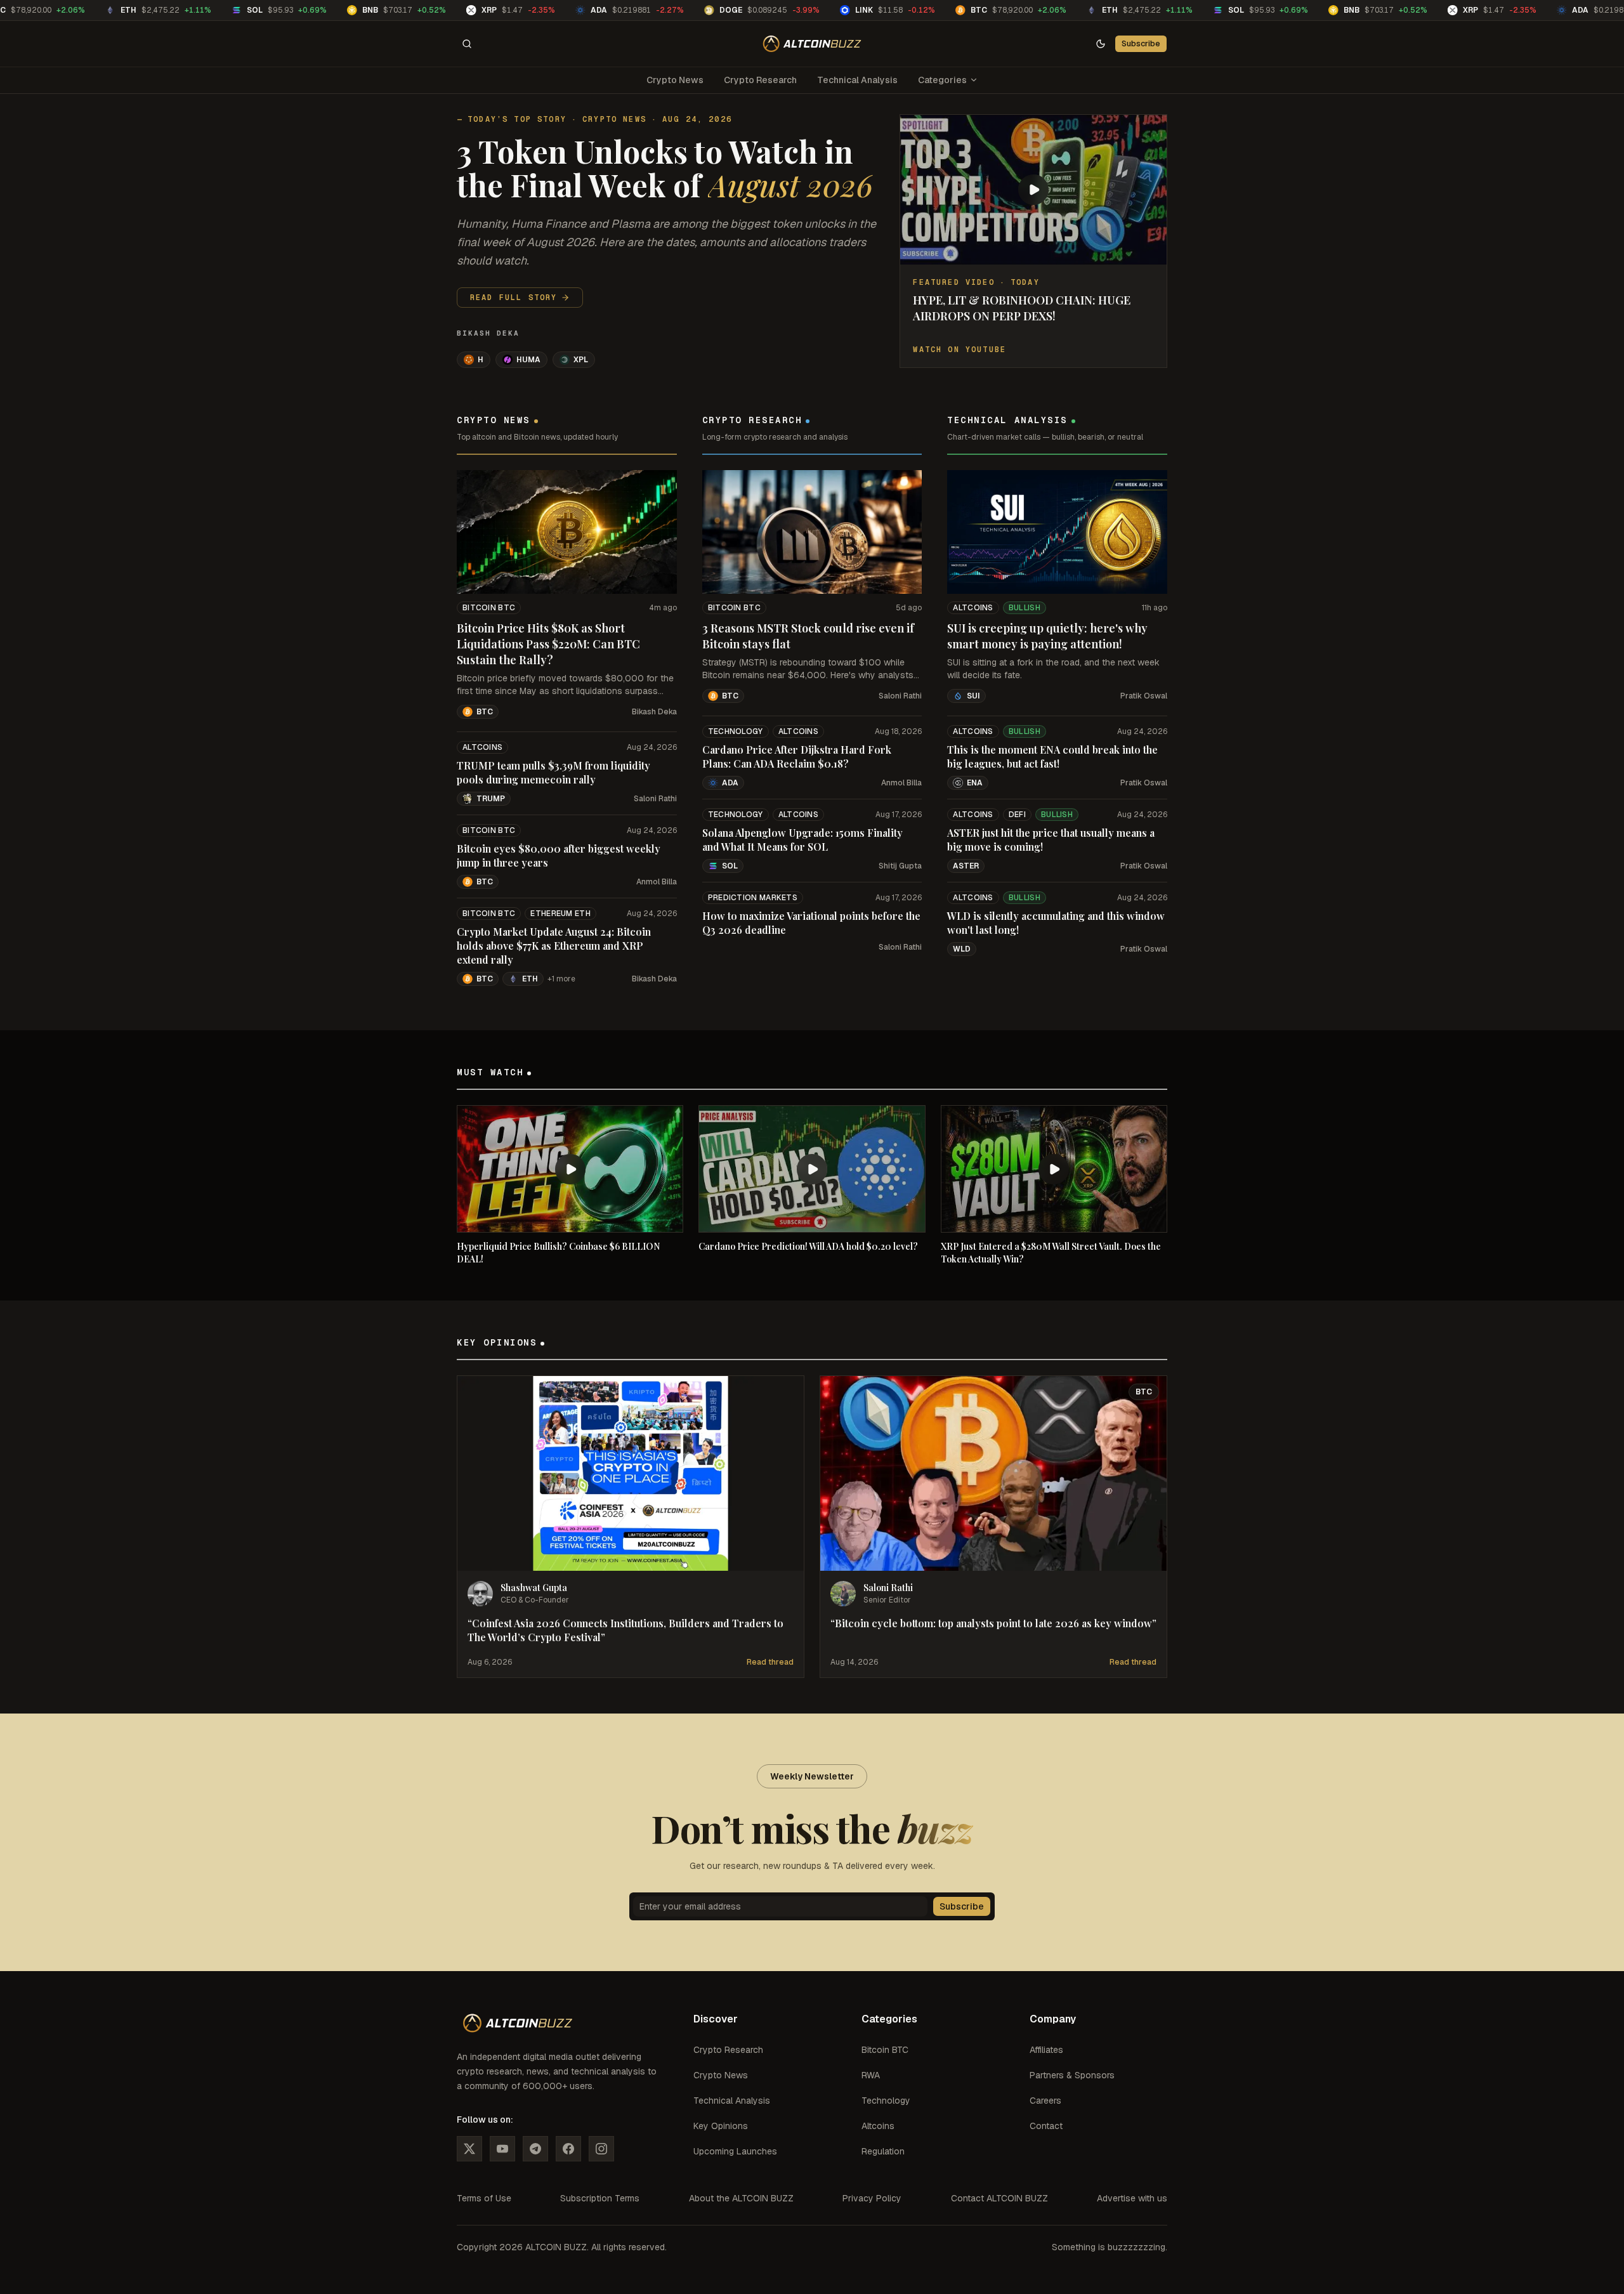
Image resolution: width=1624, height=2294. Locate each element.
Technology (736, 731)
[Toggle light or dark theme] (1101, 44)
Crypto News (675, 80)
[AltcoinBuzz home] (812, 44)
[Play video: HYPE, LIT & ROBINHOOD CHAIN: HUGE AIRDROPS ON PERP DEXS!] (1033, 190)
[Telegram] (535, 2149)
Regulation (883, 2151)
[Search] (467, 44)
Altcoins (482, 747)
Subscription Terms (600, 2198)
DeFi (1017, 815)
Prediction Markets (753, 898)
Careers (1045, 2101)
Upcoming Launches (735, 2151)
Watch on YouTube (959, 350)
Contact (1046, 2126)
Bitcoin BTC (489, 608)
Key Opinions (721, 2126)
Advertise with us (1132, 2198)
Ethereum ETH (560, 914)
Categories (942, 80)
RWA (871, 2075)
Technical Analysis (857, 80)
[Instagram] (601, 2149)
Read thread (770, 1662)
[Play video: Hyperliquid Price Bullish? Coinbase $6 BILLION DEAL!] (570, 1169)
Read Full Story (514, 298)
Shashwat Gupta (534, 1588)
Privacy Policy (872, 2198)
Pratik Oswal (1144, 696)
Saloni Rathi (655, 799)
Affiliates (1046, 2050)
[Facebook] (568, 2149)
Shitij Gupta (900, 866)
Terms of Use (484, 2198)
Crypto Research (760, 80)
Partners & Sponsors (1072, 2075)
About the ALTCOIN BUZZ (741, 2198)
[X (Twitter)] (469, 2149)
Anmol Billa (657, 882)
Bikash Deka (488, 333)
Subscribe (1141, 43)
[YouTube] (502, 2149)
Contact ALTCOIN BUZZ (999, 2198)
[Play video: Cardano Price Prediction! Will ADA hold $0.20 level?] (812, 1169)
